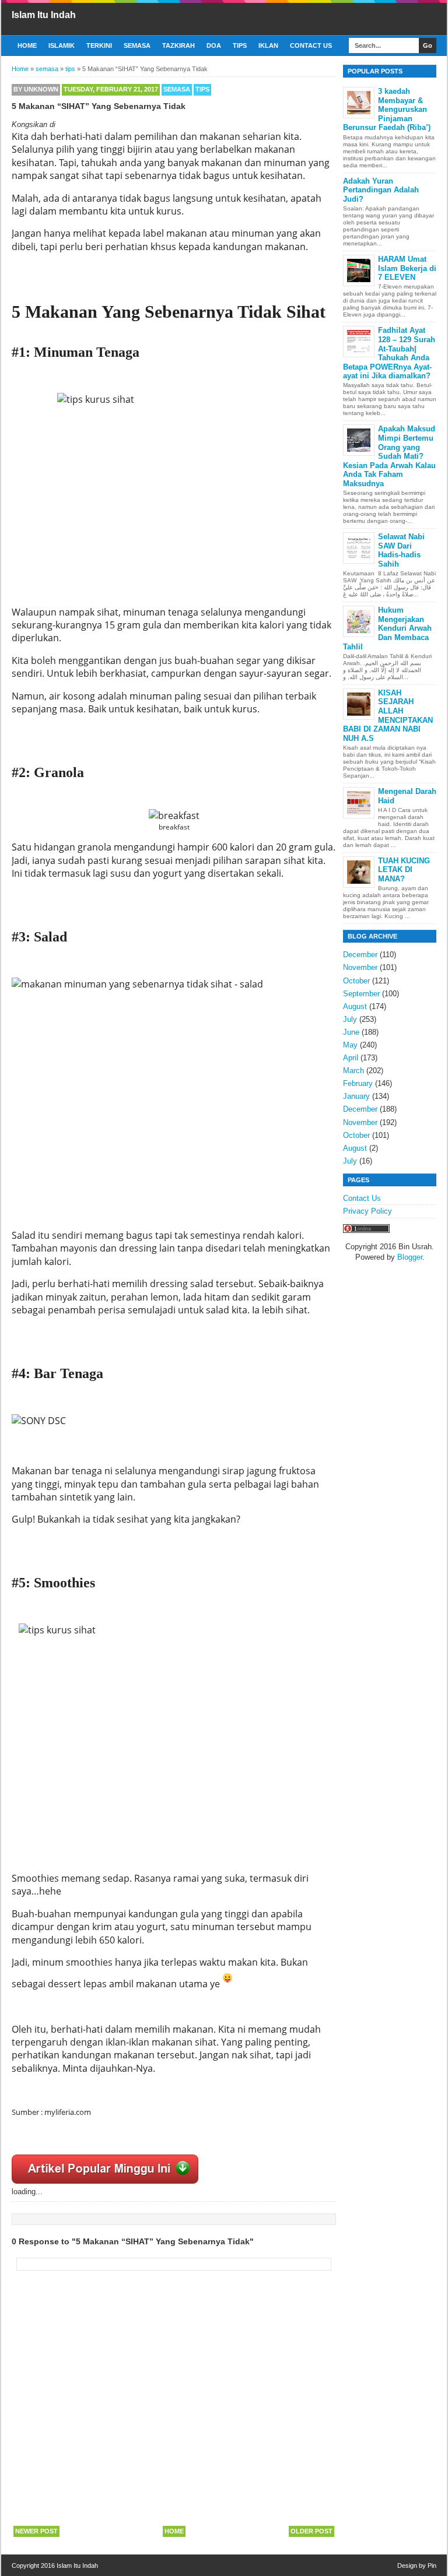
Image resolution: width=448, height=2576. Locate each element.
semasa (177, 89)
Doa (214, 45)
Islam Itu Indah (44, 15)
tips (202, 89)
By (36, 89)
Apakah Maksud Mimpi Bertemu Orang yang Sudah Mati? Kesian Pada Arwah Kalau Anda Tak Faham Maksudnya (389, 456)
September (361, 994)
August (355, 1006)
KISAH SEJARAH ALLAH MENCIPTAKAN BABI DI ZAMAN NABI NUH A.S (388, 716)
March (353, 1071)
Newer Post (36, 2531)
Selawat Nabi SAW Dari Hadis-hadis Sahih (401, 550)
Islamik (62, 45)
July (350, 1019)
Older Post (311, 2531)
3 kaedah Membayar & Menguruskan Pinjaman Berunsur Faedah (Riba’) (387, 109)
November (360, 967)
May (350, 1045)
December (360, 955)
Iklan (268, 45)
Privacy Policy (367, 1211)
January (356, 1096)
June (351, 1032)
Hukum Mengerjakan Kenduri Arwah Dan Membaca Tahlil (387, 628)
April (351, 1058)
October (356, 981)
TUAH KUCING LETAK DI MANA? (404, 870)
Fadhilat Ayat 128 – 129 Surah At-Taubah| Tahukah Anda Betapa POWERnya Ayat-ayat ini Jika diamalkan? (389, 353)
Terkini (99, 45)
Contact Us (311, 45)
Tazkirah (178, 45)
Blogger (410, 1257)
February (358, 1083)
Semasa (137, 45)
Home (27, 45)
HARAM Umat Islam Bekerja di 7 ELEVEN (407, 268)
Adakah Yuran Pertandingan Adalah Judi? (381, 190)
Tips (240, 45)
